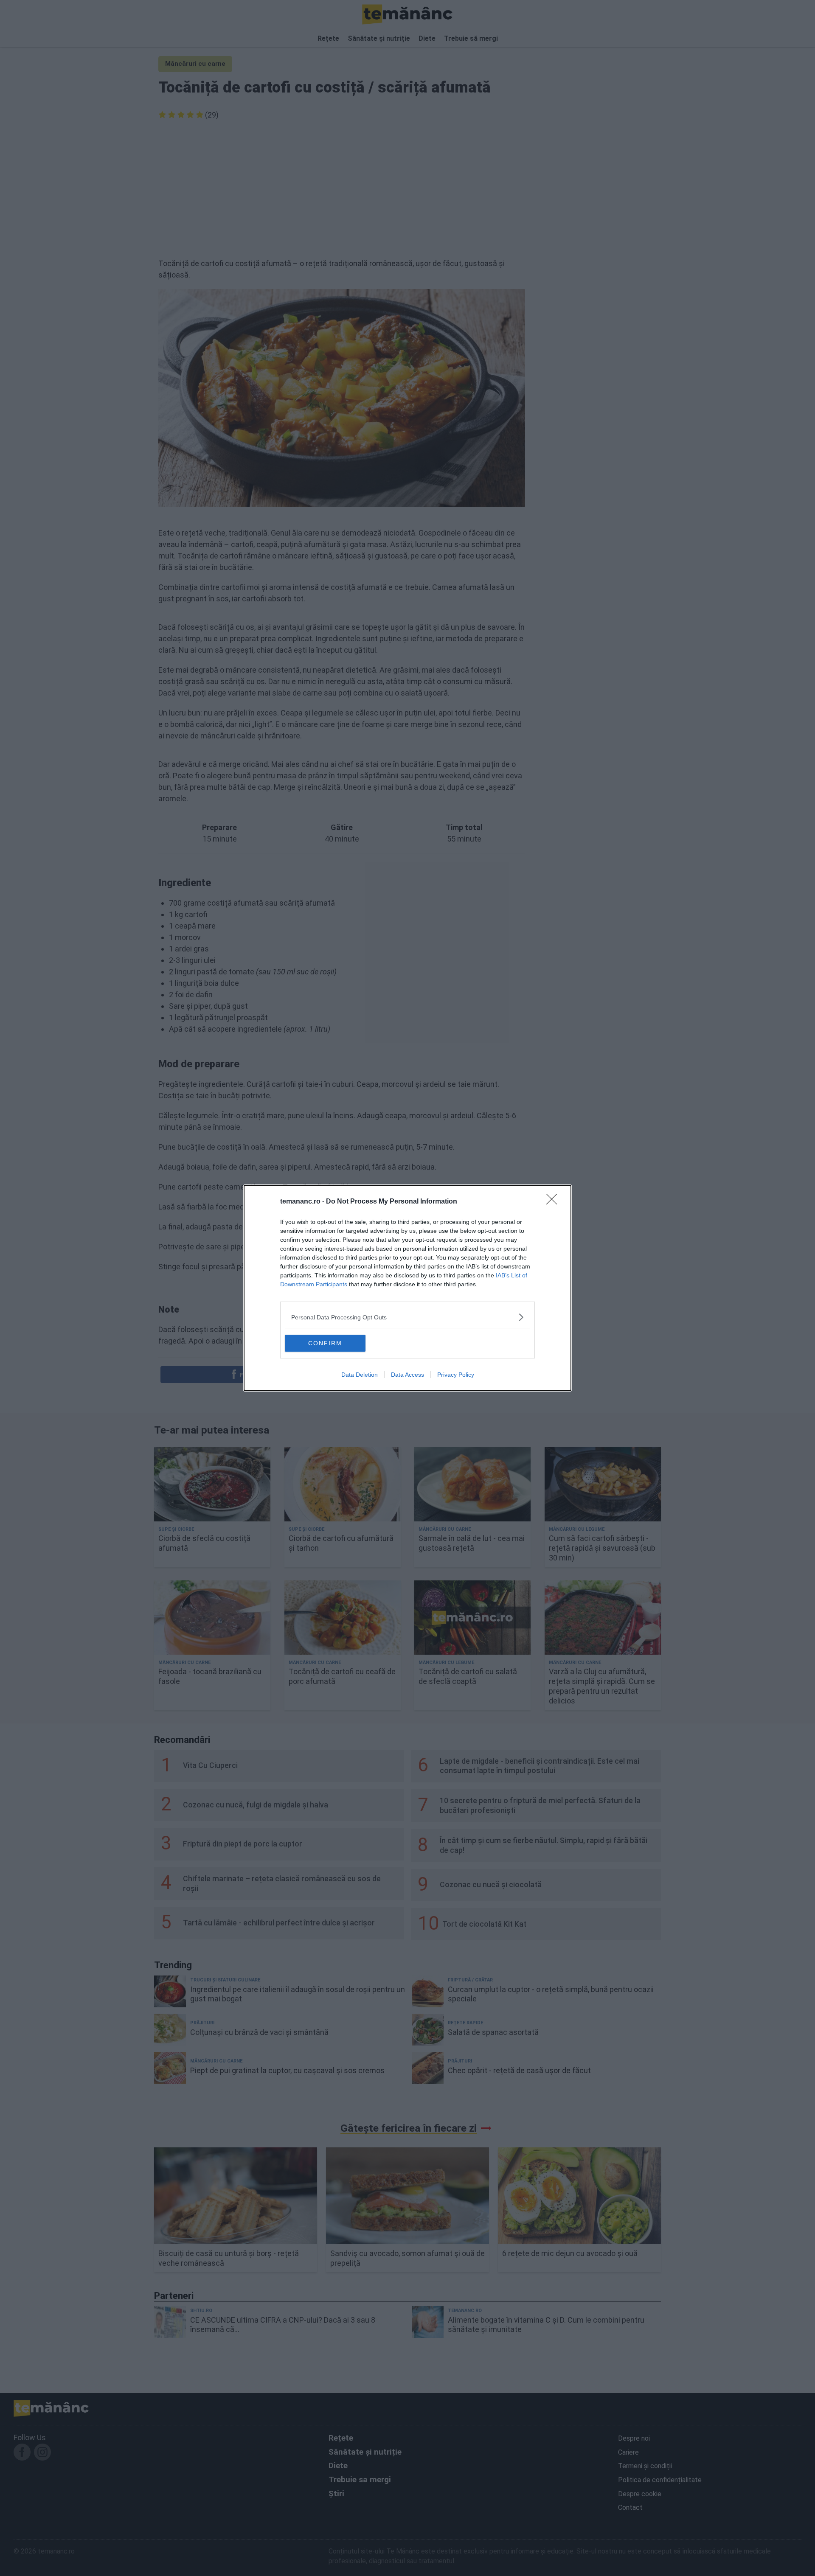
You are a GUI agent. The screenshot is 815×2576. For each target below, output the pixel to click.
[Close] (554, 1202)
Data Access (407, 1375)
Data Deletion (360, 1375)
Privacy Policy (456, 1375)
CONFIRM (325, 1343)
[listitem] (407, 1317)
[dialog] (407, 1288)
